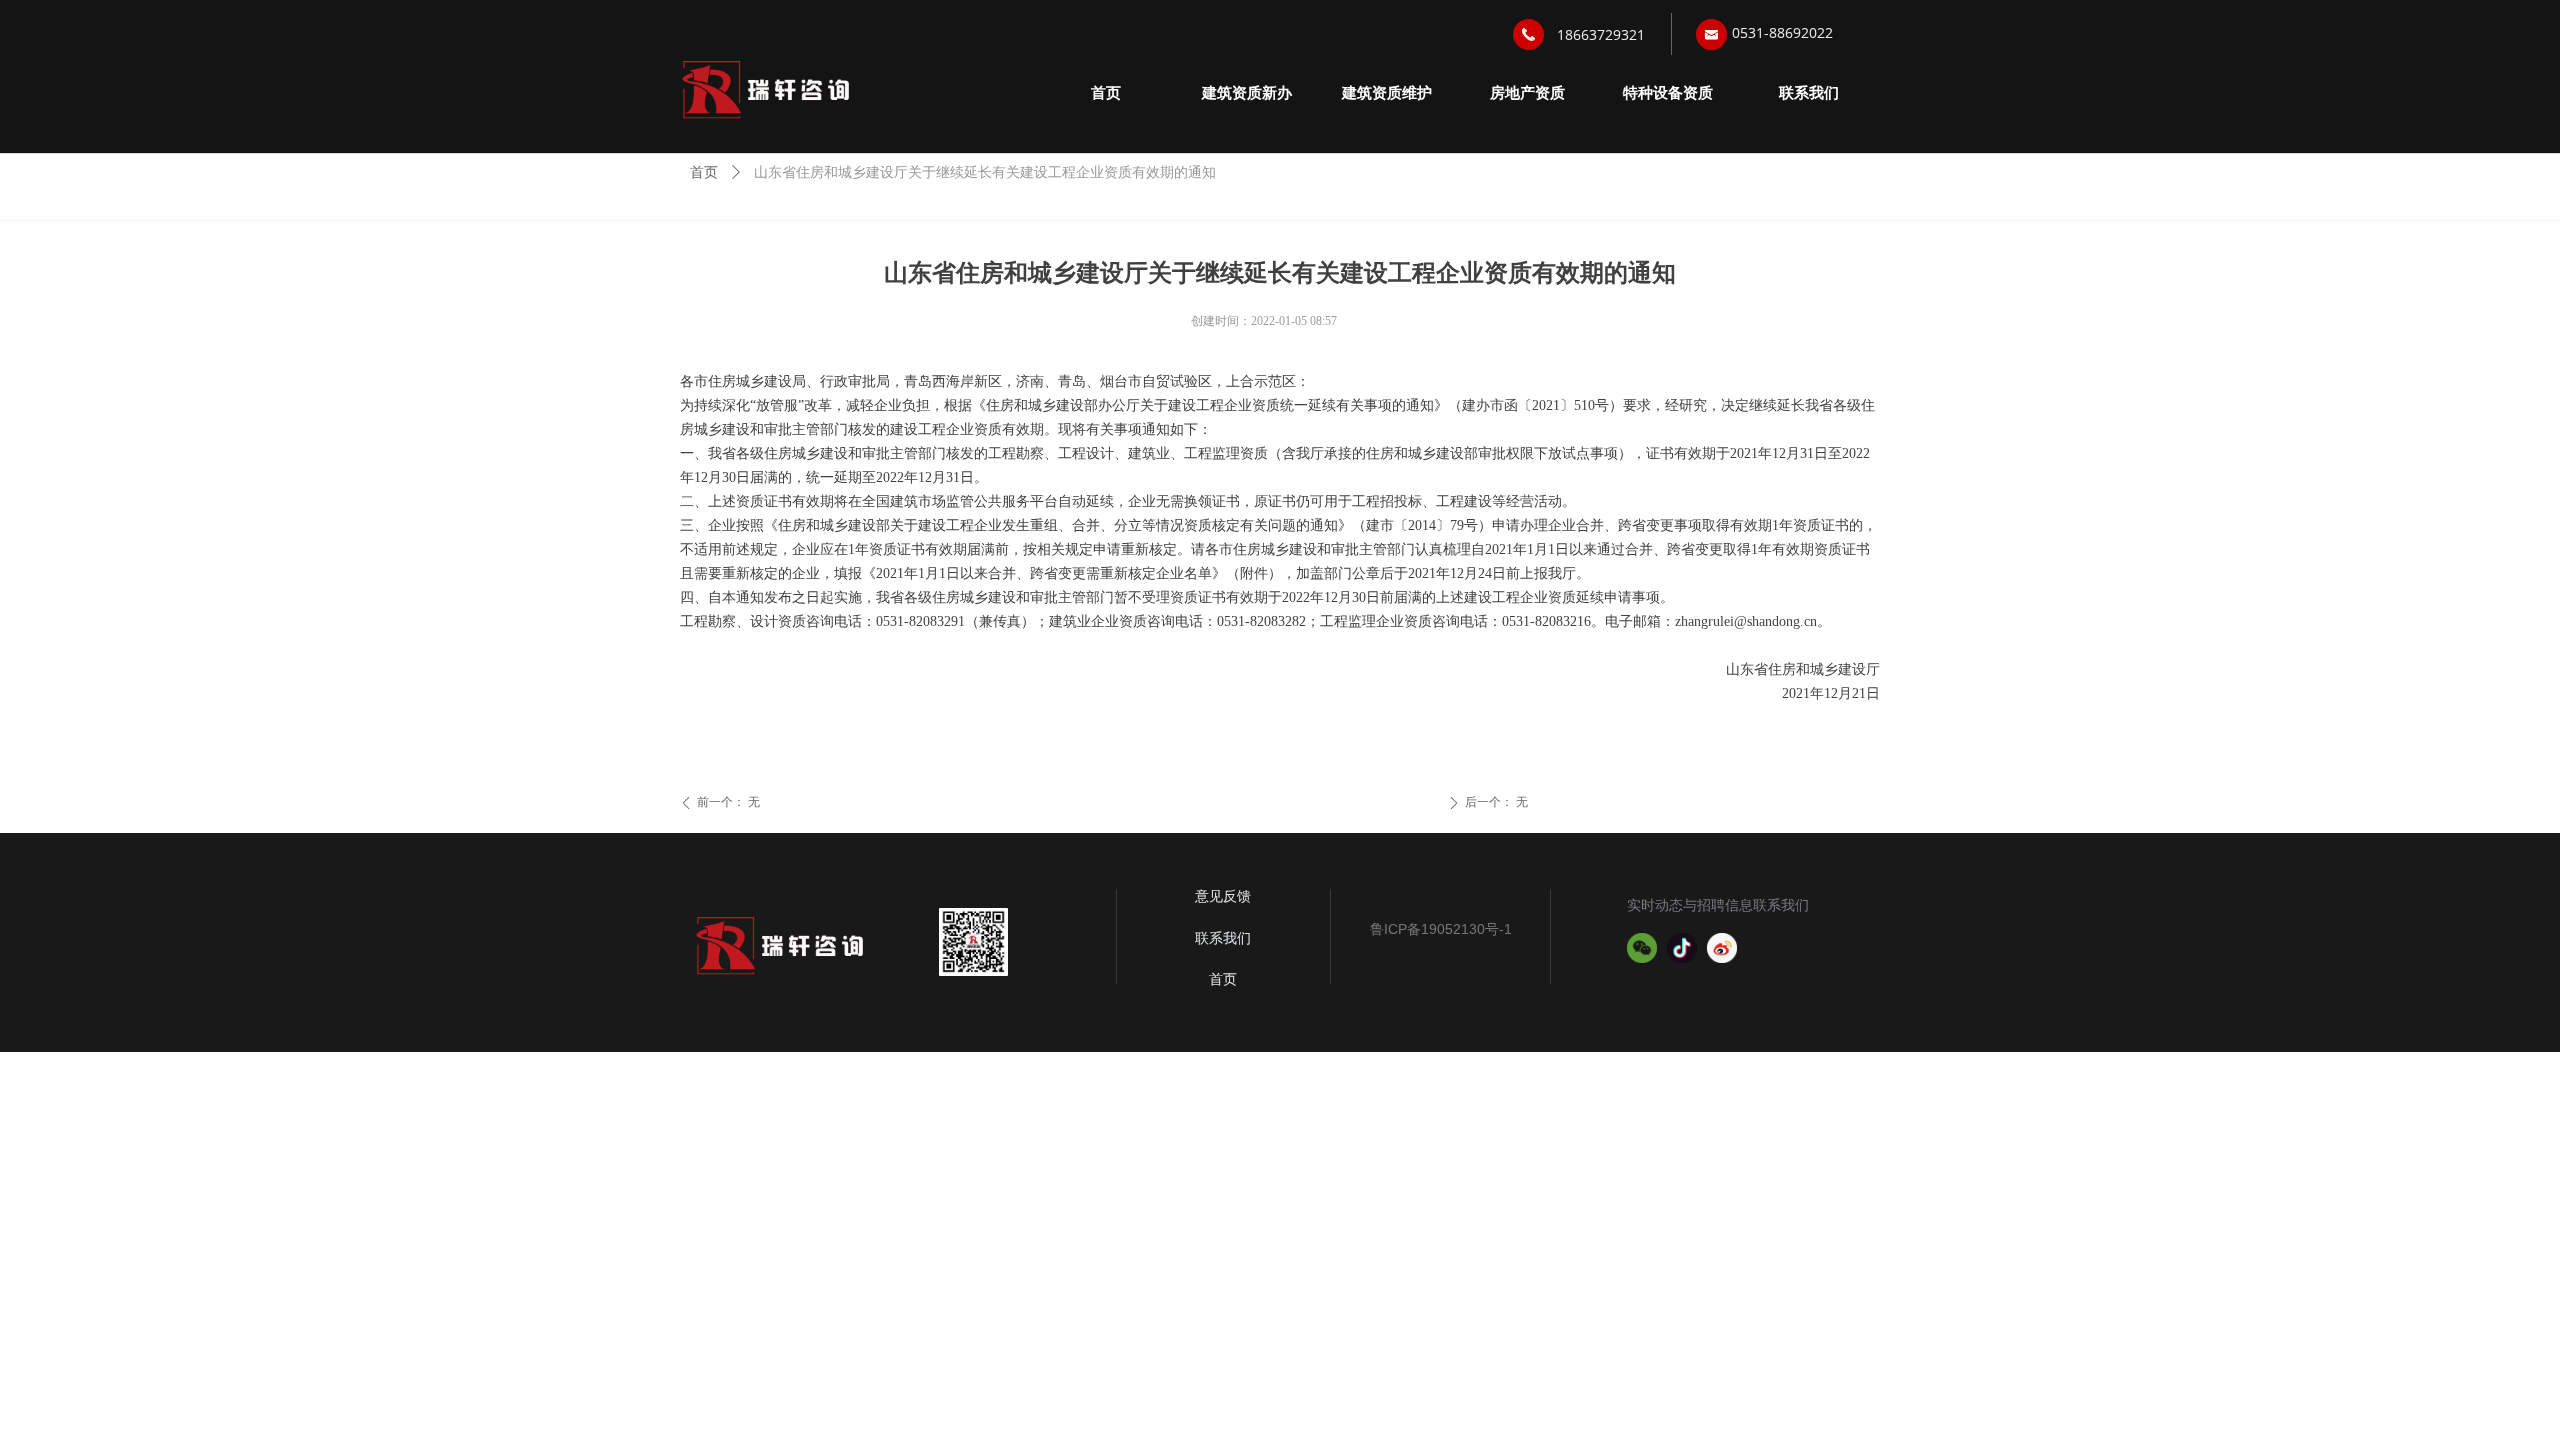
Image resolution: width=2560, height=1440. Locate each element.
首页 (704, 172)
